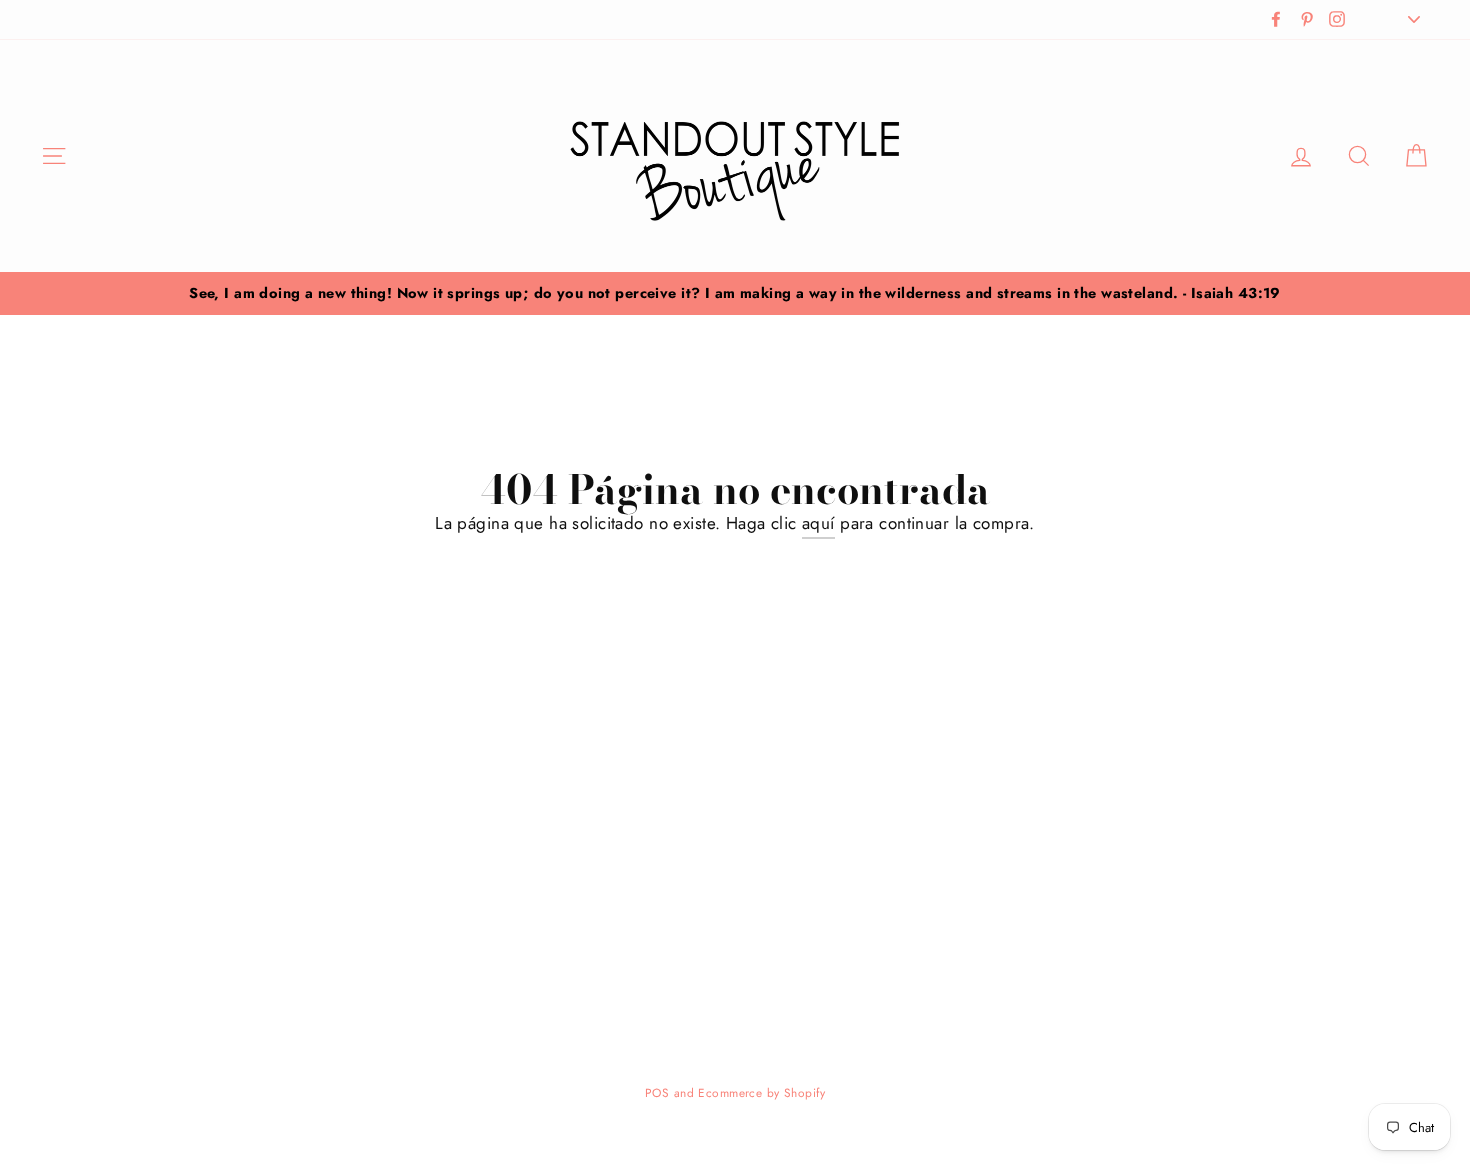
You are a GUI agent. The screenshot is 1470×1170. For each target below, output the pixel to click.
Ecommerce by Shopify (761, 1092)
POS (657, 1092)
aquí (818, 523)
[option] (735, 293)
